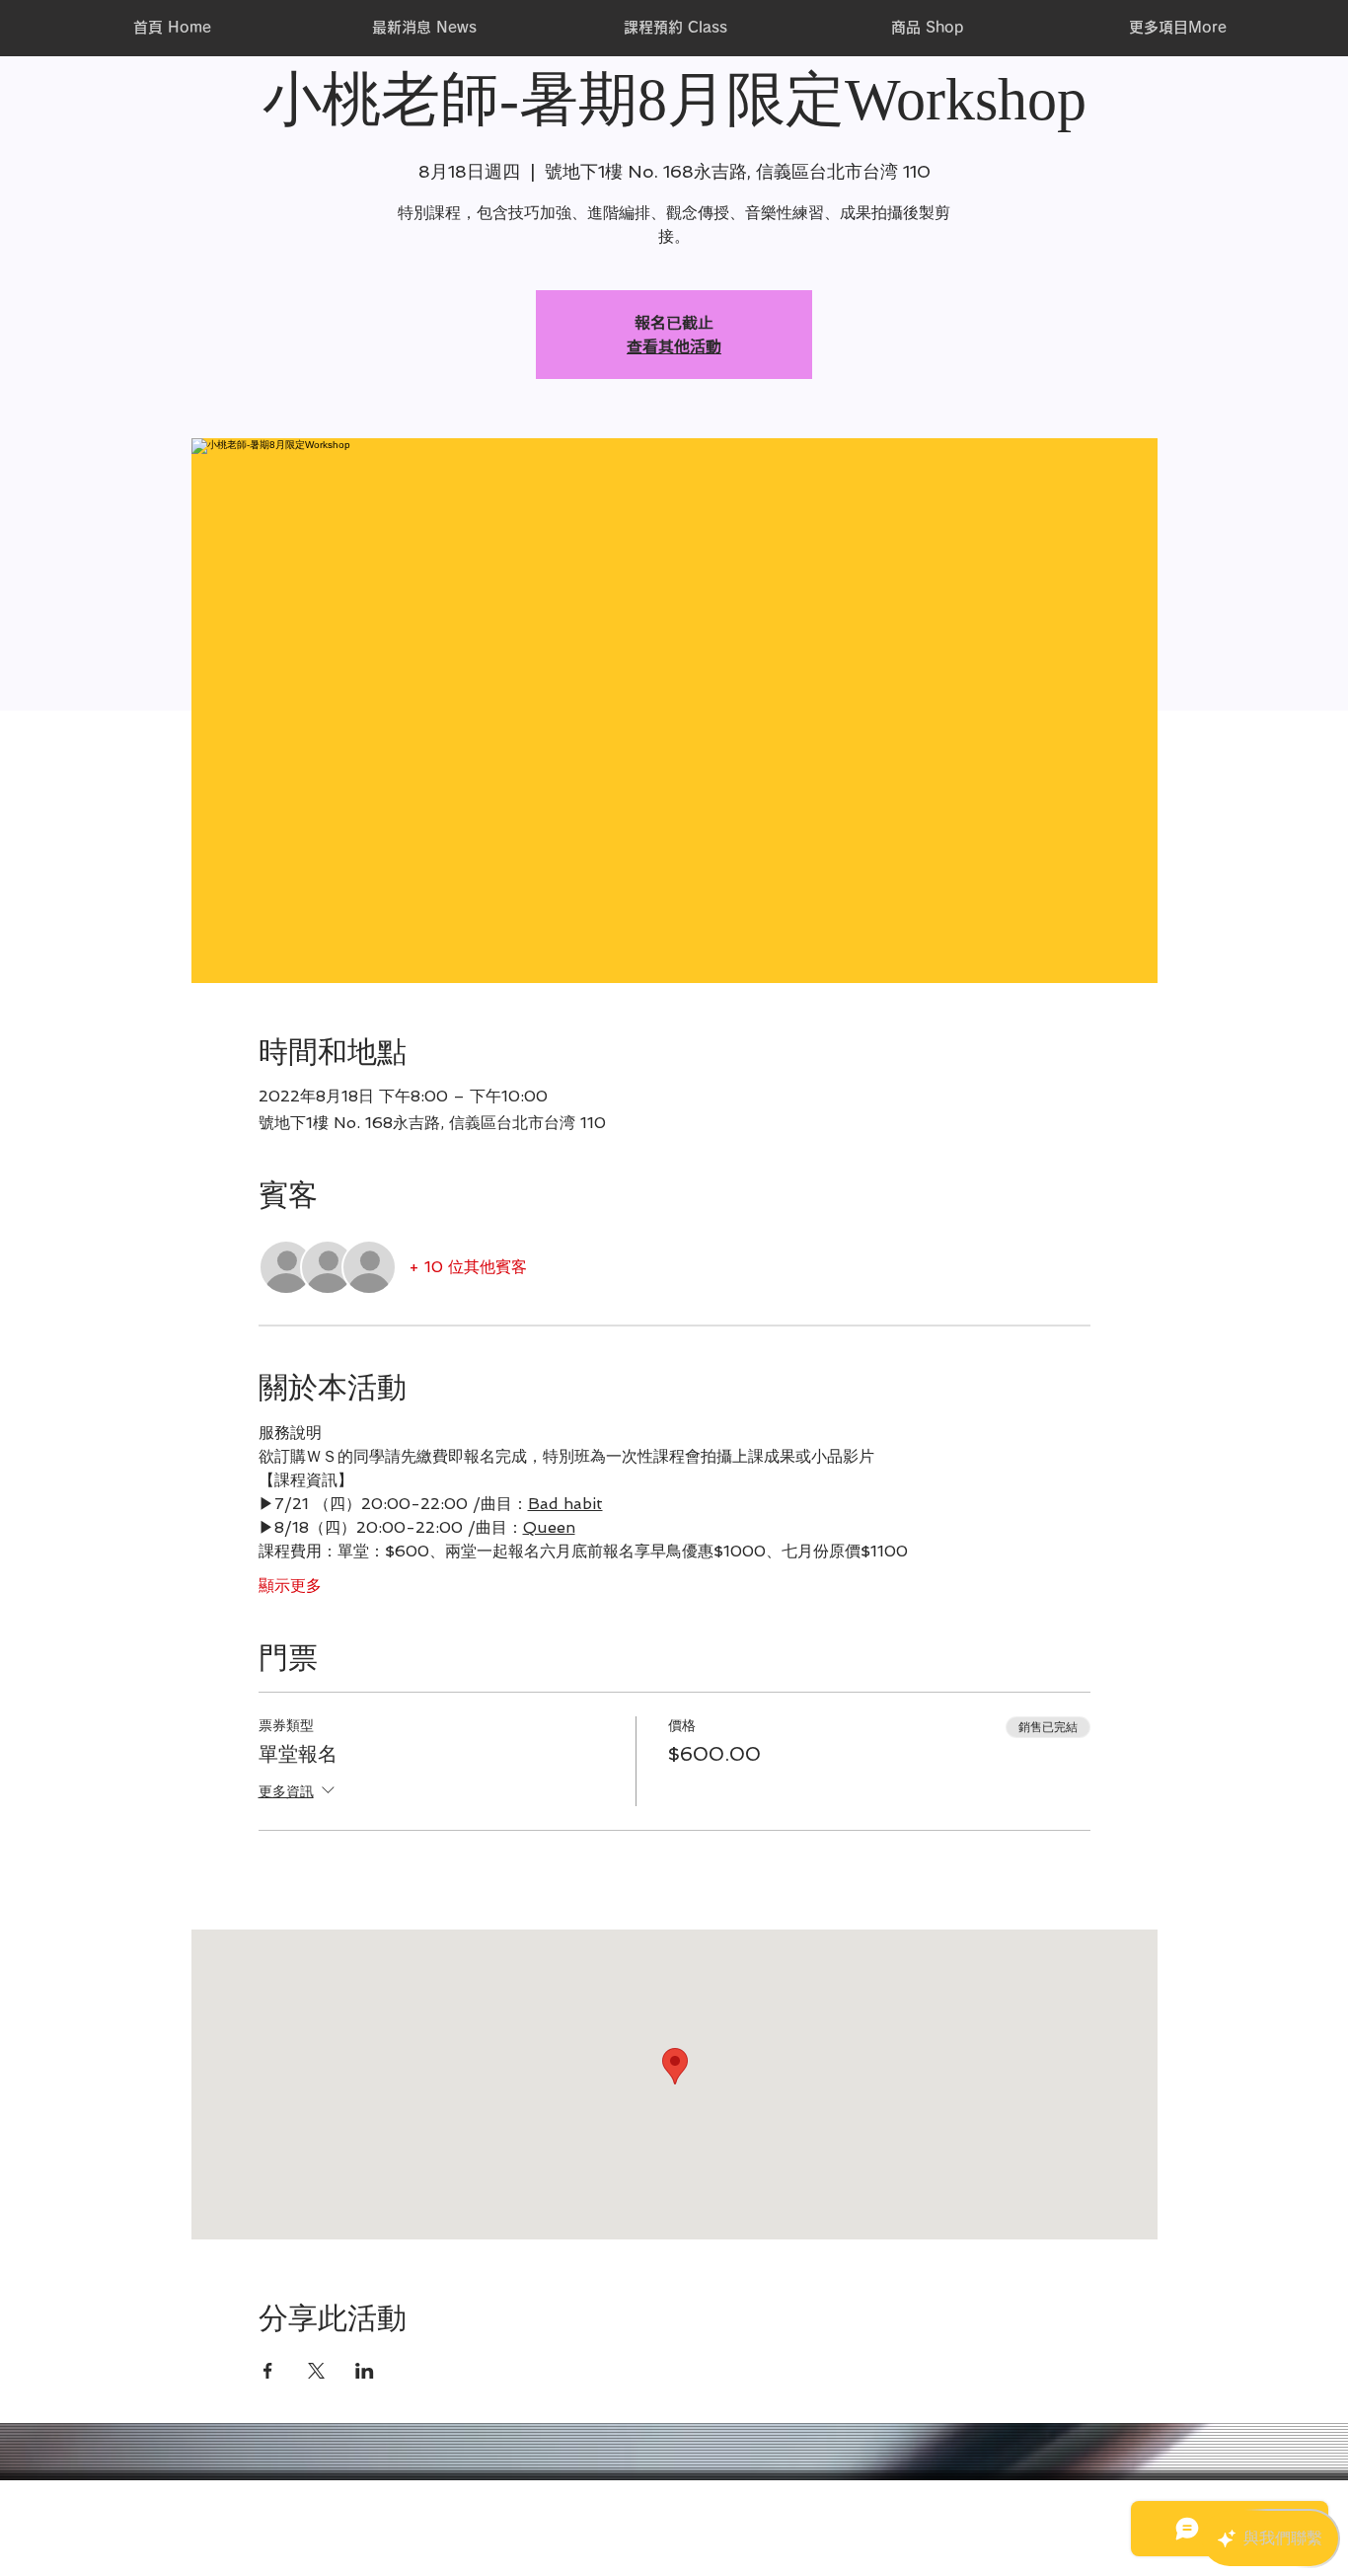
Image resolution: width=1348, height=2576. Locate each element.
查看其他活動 (674, 346)
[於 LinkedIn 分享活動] (365, 2371)
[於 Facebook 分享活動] (268, 2371)
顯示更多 (290, 1586)
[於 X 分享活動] (316, 2371)
